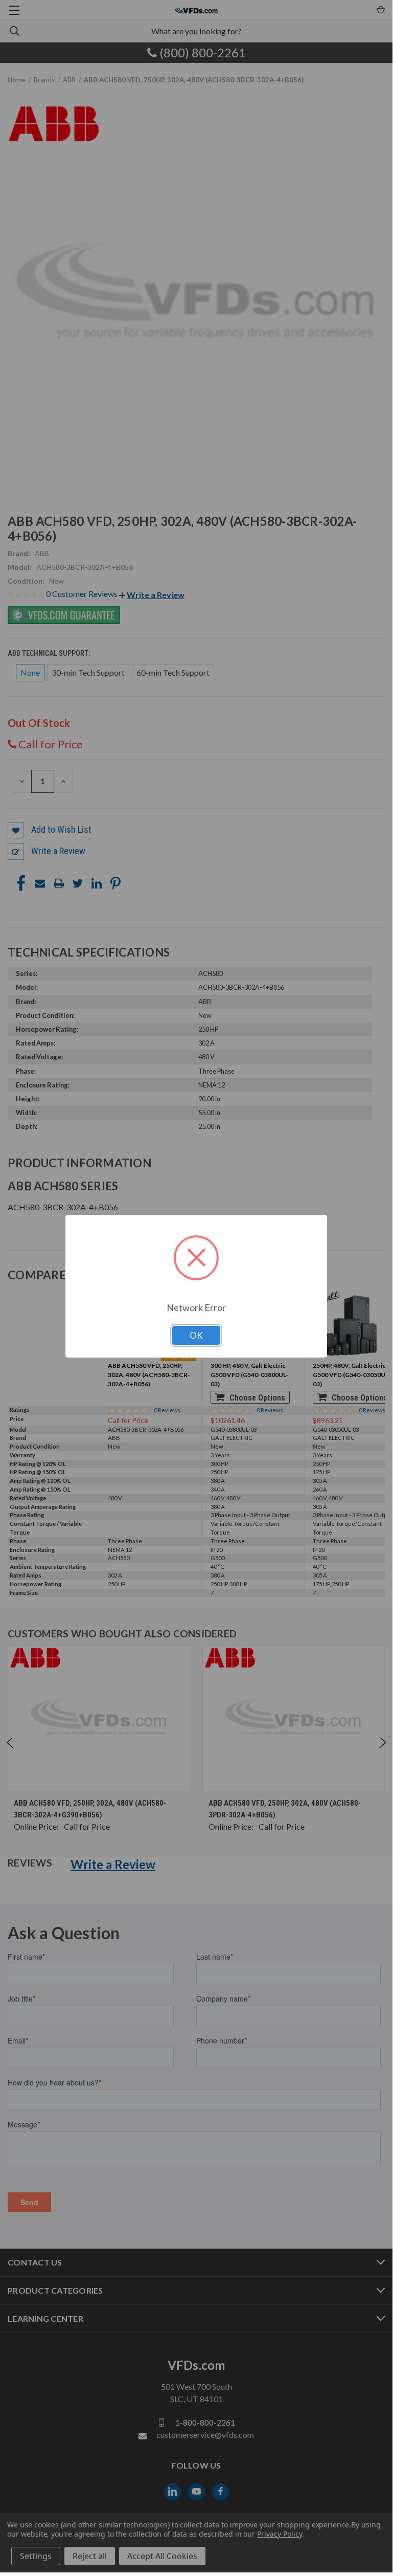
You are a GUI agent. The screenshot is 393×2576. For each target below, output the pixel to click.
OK (196, 1335)
